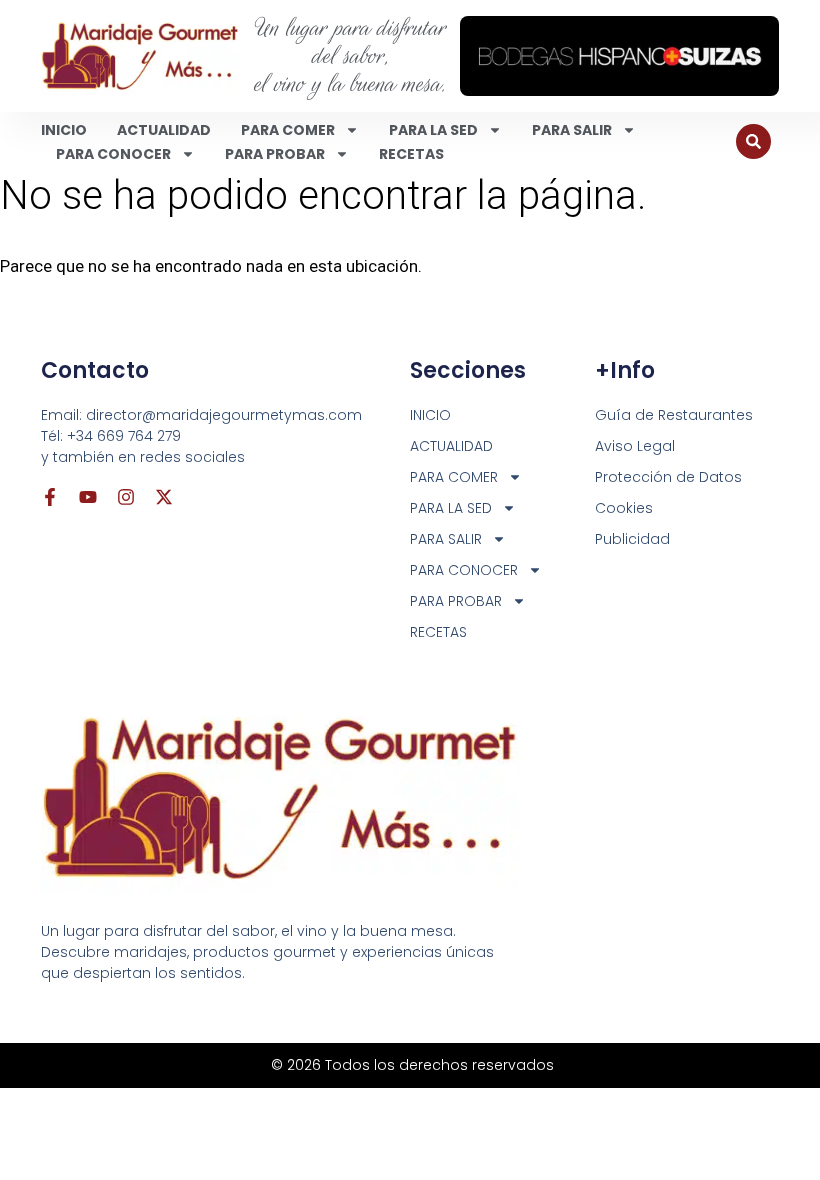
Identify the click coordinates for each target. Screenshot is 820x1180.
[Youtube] (88, 497)
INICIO (64, 130)
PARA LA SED (433, 130)
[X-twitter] (164, 497)
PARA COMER (288, 130)
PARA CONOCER (113, 154)
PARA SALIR (572, 130)
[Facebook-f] (50, 497)
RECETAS (411, 154)
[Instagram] (126, 497)
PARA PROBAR (275, 154)
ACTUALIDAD (164, 130)
